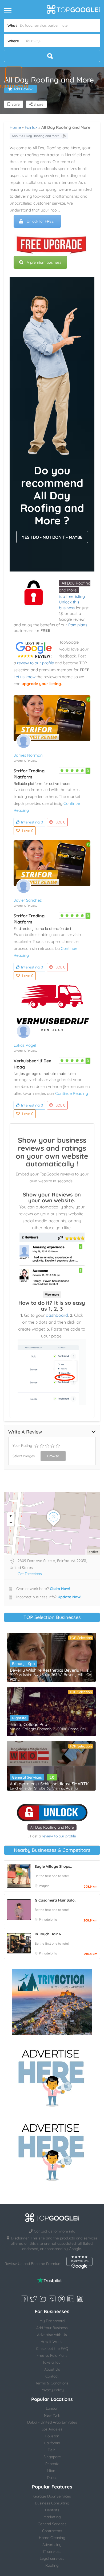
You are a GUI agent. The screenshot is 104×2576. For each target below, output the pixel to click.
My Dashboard (52, 2321)
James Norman (28, 755)
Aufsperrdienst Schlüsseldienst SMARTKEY (51, 1784)
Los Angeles (52, 2429)
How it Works (52, 2342)
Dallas (52, 2478)
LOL (60, 822)
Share (38, 104)
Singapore (52, 2457)
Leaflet (93, 1552)
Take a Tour (52, 2362)
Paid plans (78, 625)
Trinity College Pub (29, 1724)
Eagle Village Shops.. (53, 1866)
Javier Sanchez (28, 900)
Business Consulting (52, 2503)
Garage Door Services (52, 2496)
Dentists (52, 2510)
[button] (14, 75)
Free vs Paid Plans (52, 2355)
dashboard (57, 1315)
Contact (52, 2376)
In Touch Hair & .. (49, 1934)
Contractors (52, 2531)
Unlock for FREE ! (41, 221)
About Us (52, 2369)
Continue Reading (72, 1093)
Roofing (52, 2565)
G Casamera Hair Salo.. (55, 1900)
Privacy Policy (52, 2390)
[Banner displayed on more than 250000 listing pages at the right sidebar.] (52, 2076)
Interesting (32, 822)
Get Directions (30, 1574)
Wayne (44, 1886)
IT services (52, 2552)
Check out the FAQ (52, 2349)
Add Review (23, 89)
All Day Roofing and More (52, 1827)
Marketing (52, 2517)
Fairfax (31, 127)
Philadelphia (48, 1919)
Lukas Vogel (25, 1045)
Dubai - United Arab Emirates (52, 2422)
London (52, 2408)
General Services (27, 1777)
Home (15, 127)
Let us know (25, 677)
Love (28, 831)
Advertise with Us (52, 2335)
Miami (52, 2471)
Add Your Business (52, 2328)
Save (15, 104)
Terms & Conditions (52, 2383)
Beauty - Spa (23, 1664)
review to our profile (35, 663)
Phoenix (52, 2464)
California (52, 2443)
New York (52, 2415)
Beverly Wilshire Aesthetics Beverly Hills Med (51, 1670)
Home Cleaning (52, 2538)
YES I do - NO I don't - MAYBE (52, 537)
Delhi (52, 2450)
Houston (52, 2436)
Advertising (52, 2545)
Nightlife (19, 1718)
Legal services (52, 2558)
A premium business (44, 262)
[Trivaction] (52, 2002)
